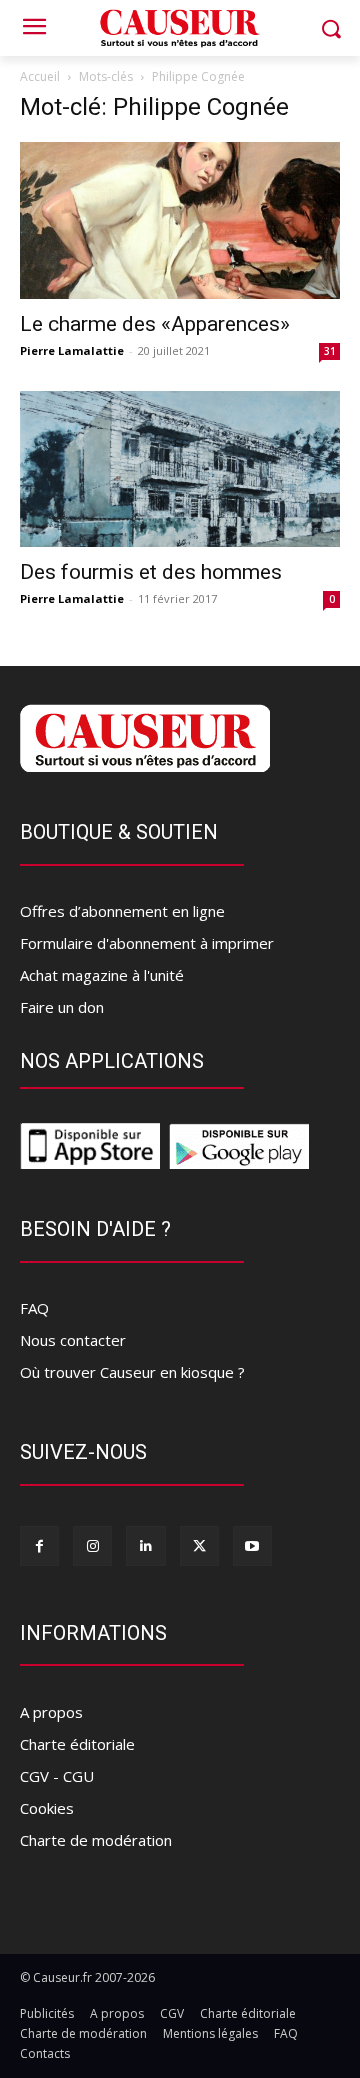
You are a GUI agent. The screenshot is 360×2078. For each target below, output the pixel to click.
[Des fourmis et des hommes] (180, 469)
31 (330, 351)
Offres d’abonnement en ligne (122, 911)
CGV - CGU (57, 1776)
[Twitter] (199, 1545)
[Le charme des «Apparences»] (180, 220)
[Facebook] (39, 1545)
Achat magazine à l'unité (102, 975)
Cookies (47, 1808)
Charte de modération (96, 1840)
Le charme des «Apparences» (155, 324)
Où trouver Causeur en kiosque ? (132, 1372)
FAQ (34, 1308)
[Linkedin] (145, 1545)
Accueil (40, 76)
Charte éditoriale (77, 1744)
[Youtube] (252, 1545)
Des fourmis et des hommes (151, 572)
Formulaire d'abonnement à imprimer (147, 943)
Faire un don (62, 1007)
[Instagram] (92, 1545)
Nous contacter (73, 1340)
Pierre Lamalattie (72, 350)
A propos (51, 1712)
